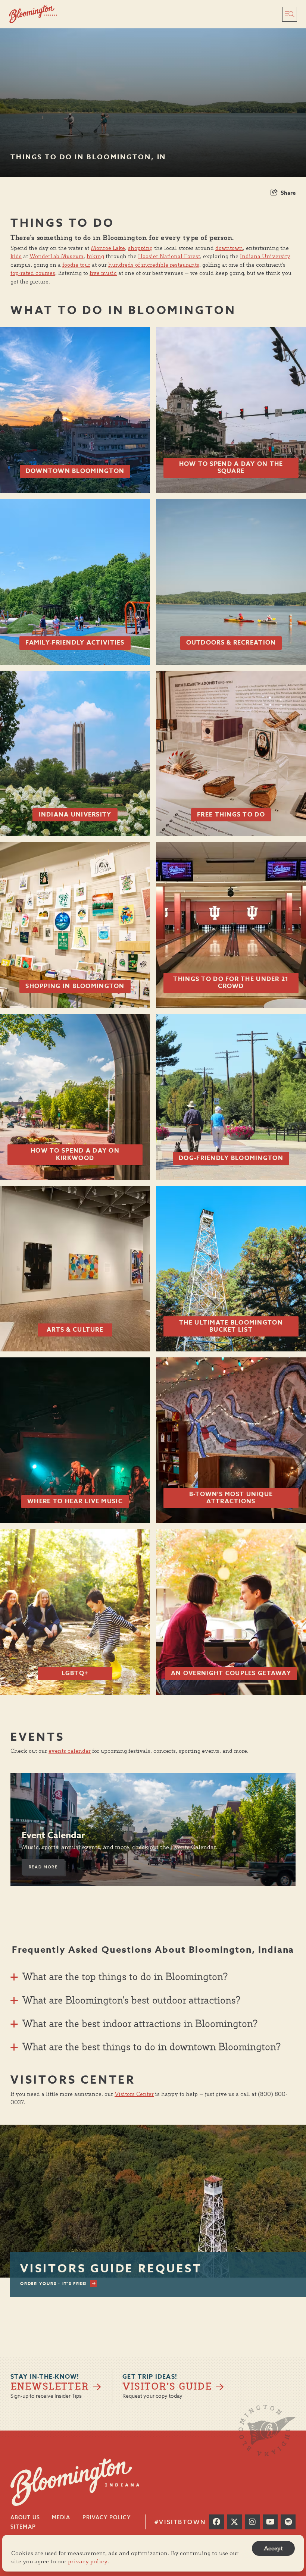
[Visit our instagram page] (252, 2522)
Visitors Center (134, 2094)
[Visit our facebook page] (216, 2522)
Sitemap (23, 2527)
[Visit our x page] (234, 2522)
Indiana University (265, 256)
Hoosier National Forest (169, 256)
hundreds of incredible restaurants (154, 265)
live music (103, 273)
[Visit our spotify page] (288, 2522)
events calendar (70, 1751)
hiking (95, 256)
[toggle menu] (290, 14)
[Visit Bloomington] (33, 14)
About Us (25, 2517)
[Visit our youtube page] (270, 2522)
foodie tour (76, 265)
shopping (140, 248)
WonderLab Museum (57, 256)
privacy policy (88, 2561)
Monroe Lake (108, 248)
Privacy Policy (107, 2517)
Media (61, 2517)
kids (16, 256)
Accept (273, 2548)
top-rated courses (33, 273)
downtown (229, 248)
